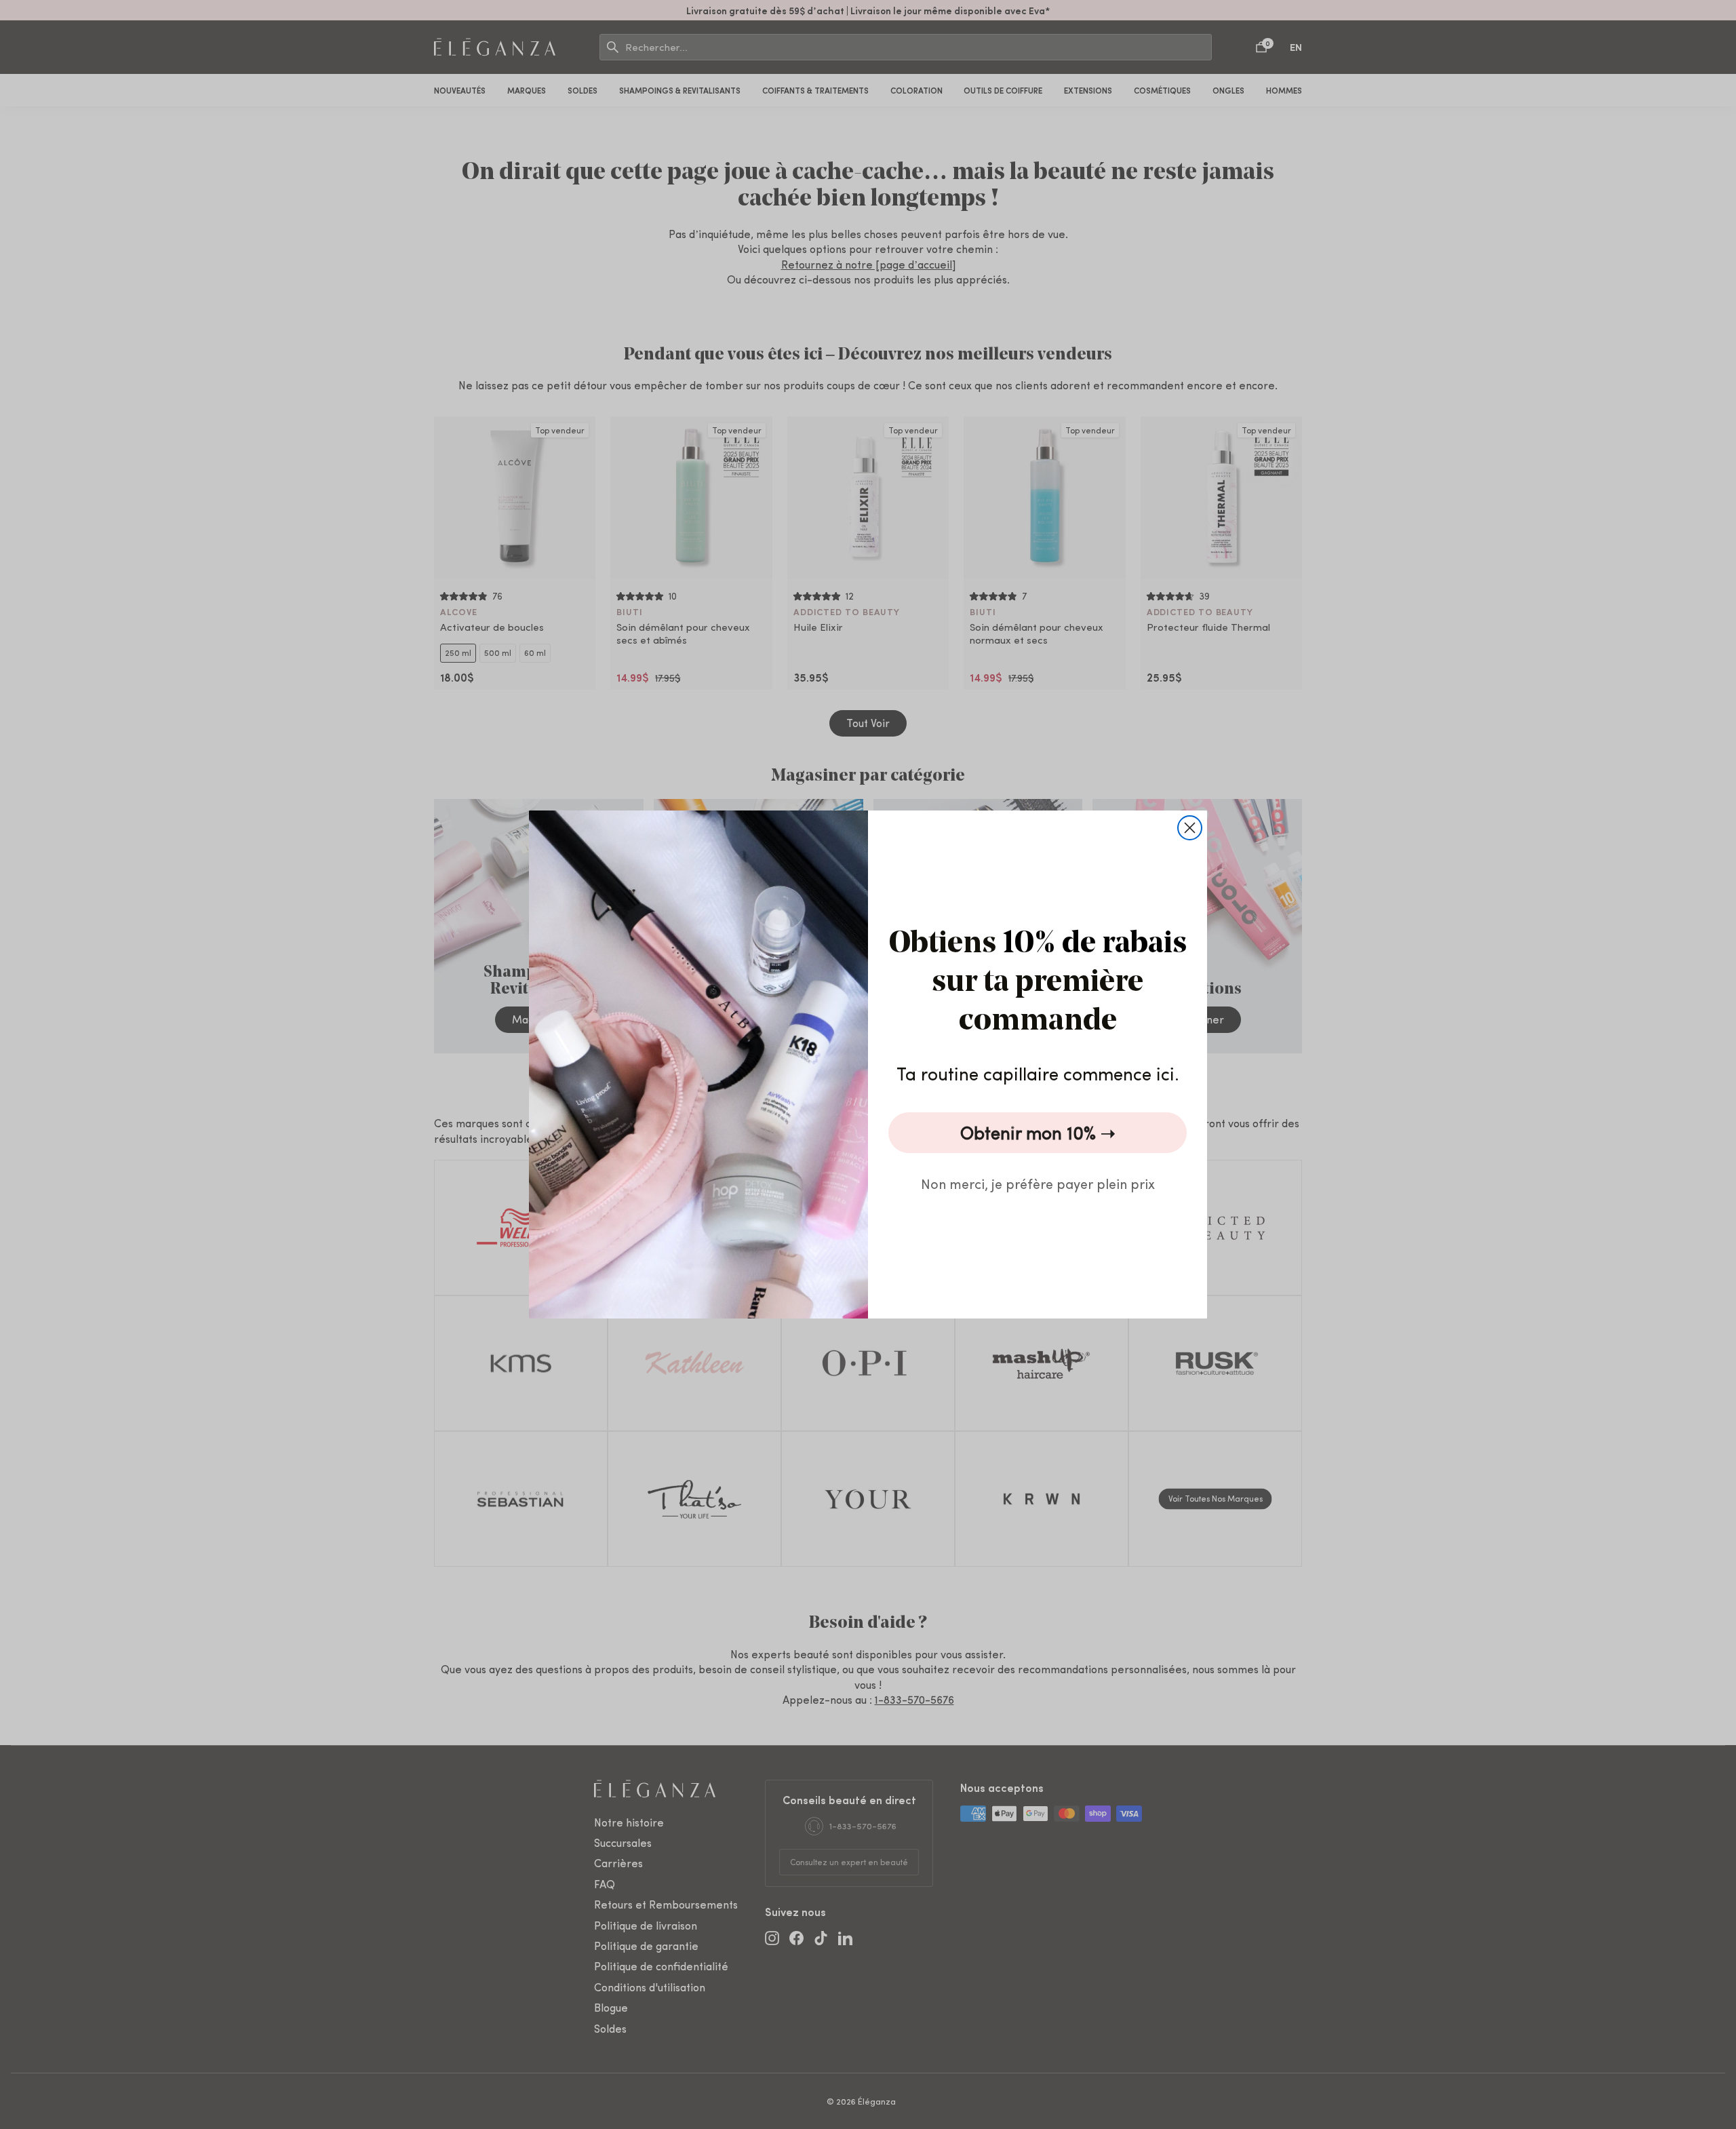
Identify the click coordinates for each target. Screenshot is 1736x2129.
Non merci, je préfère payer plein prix (1038, 1183)
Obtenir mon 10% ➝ (1038, 1132)
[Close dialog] (1190, 828)
